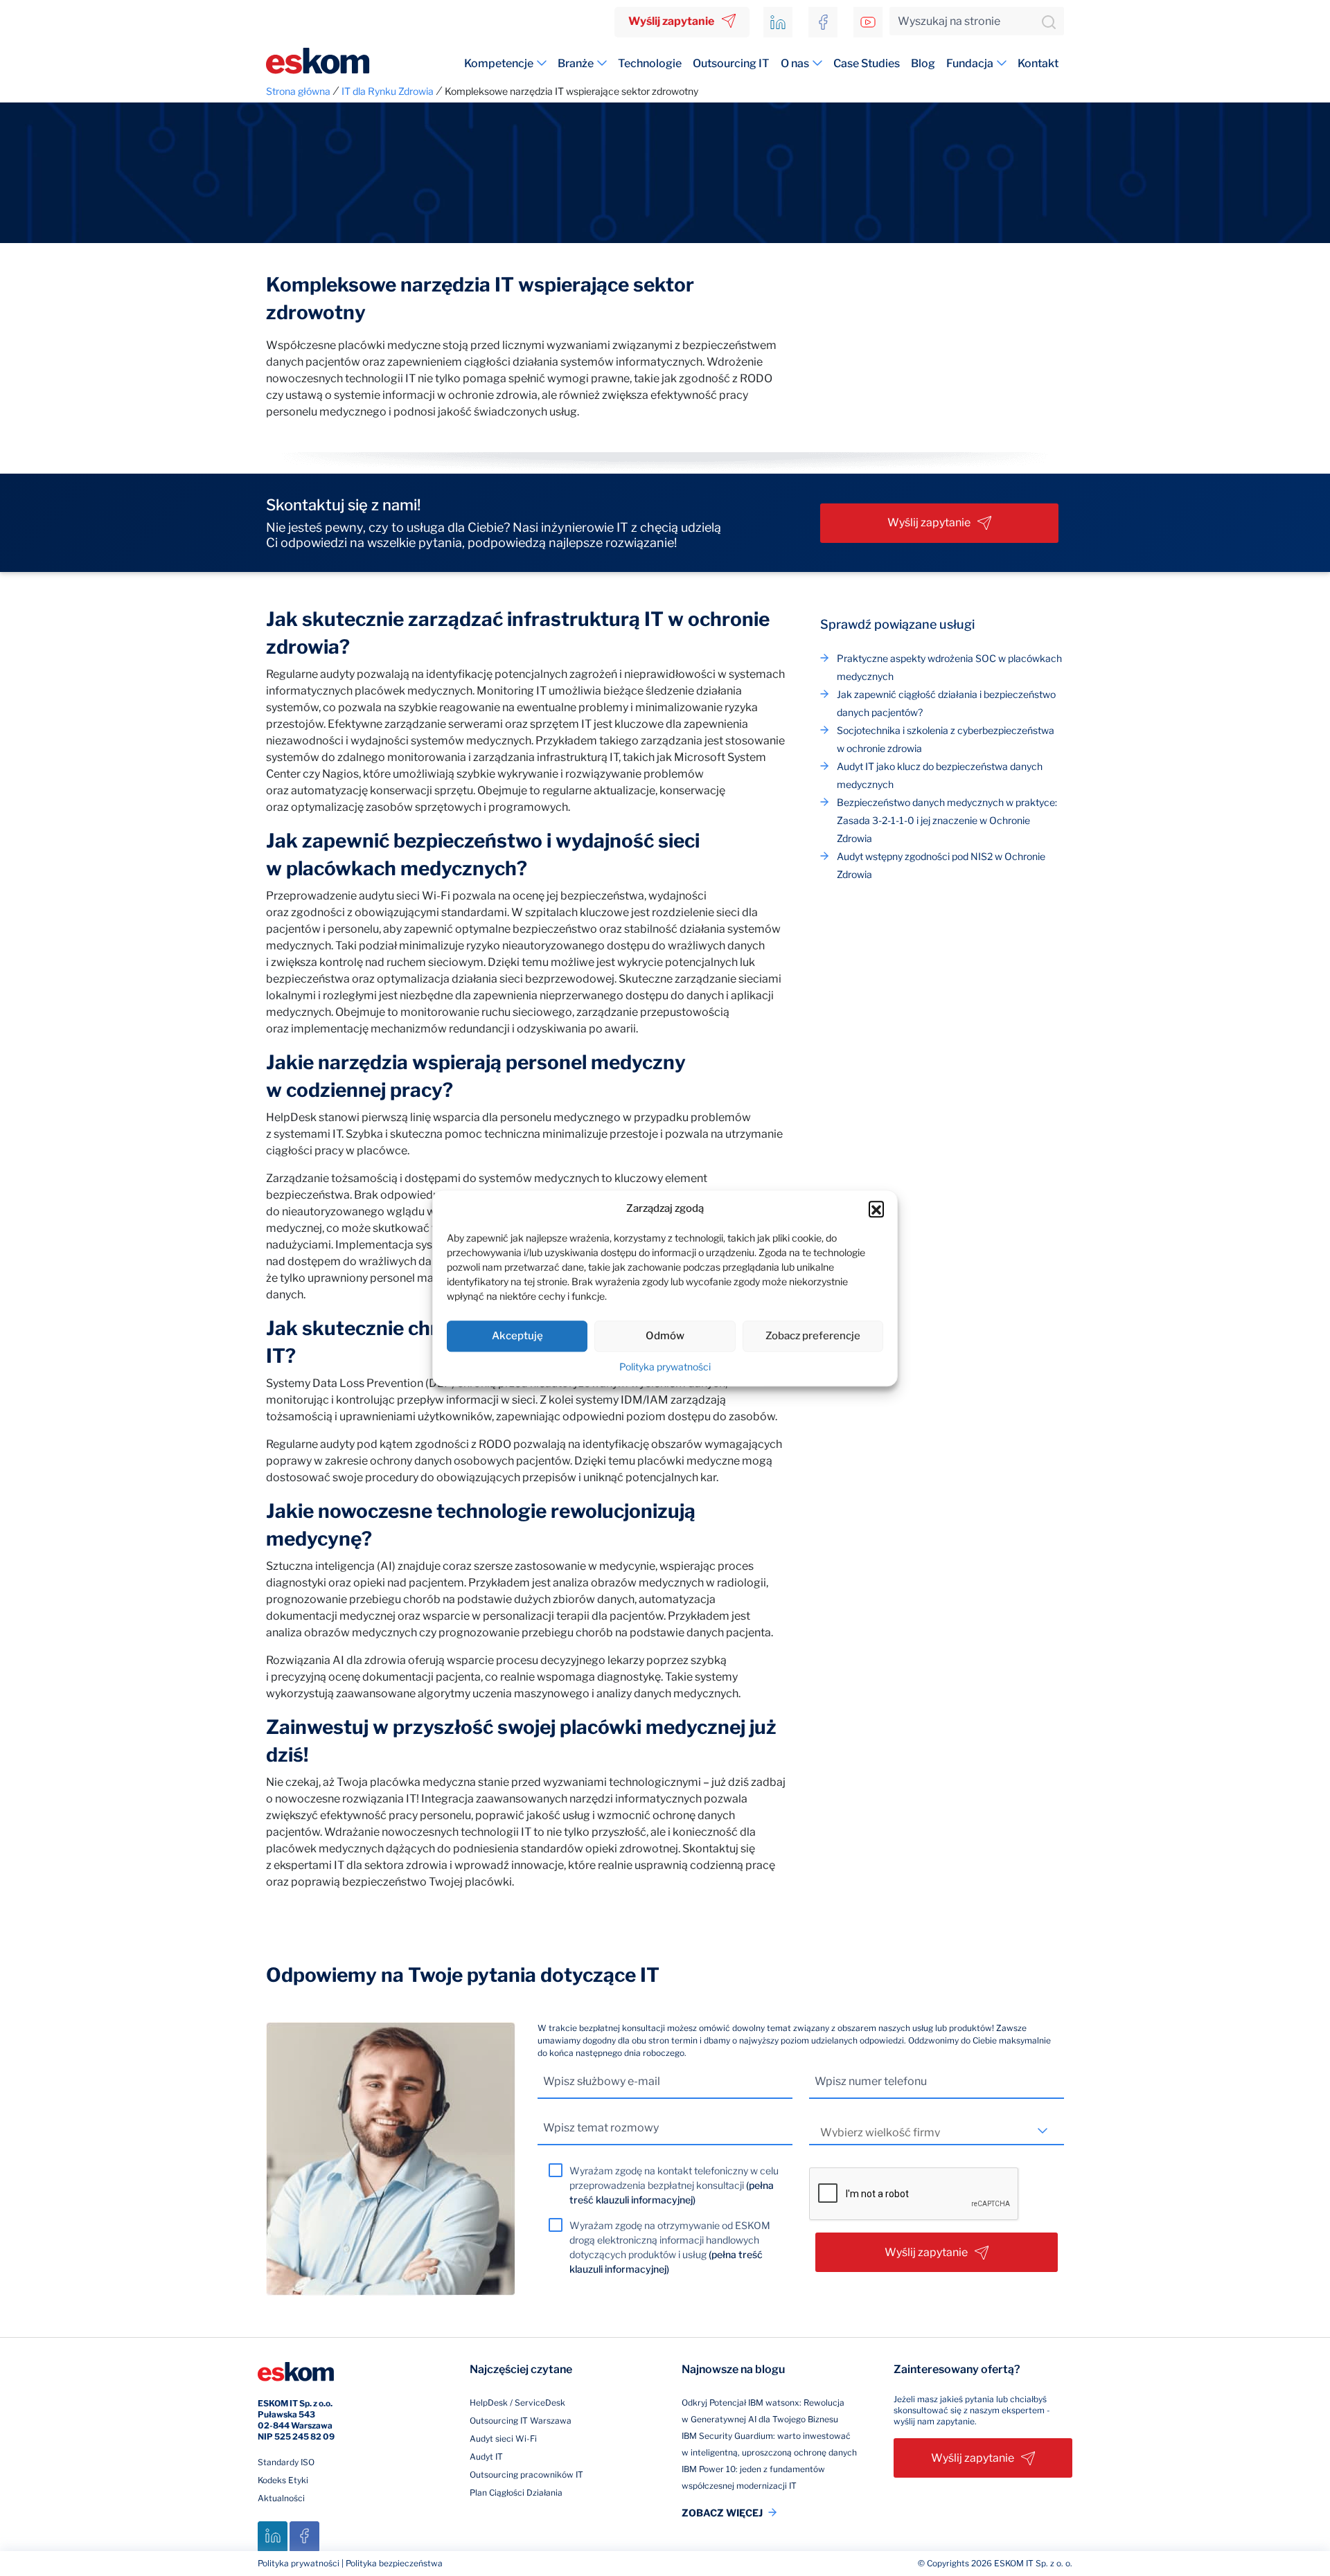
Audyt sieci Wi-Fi (503, 2439)
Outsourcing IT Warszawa (521, 2421)
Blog (923, 63)
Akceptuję (517, 1336)
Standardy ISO (286, 2462)
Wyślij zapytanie (671, 21)
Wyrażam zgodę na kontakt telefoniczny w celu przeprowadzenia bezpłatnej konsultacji (674, 2185)
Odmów (665, 1336)
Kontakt (1038, 63)
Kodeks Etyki (283, 2480)
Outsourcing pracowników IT (526, 2475)
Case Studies (867, 63)
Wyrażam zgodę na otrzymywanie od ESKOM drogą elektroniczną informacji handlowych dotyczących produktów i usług (670, 2247)
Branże (576, 63)
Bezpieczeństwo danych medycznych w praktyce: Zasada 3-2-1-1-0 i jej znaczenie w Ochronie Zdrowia (947, 820)
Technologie (650, 63)
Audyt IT (486, 2457)
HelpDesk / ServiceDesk (517, 2403)
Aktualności (281, 2498)
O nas (795, 63)
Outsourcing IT (731, 63)
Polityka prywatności (665, 1367)
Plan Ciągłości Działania (516, 2493)
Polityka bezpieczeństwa (394, 2563)
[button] (876, 1209)
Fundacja (970, 63)
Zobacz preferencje (813, 1336)
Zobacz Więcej (722, 2513)
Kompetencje (499, 63)
